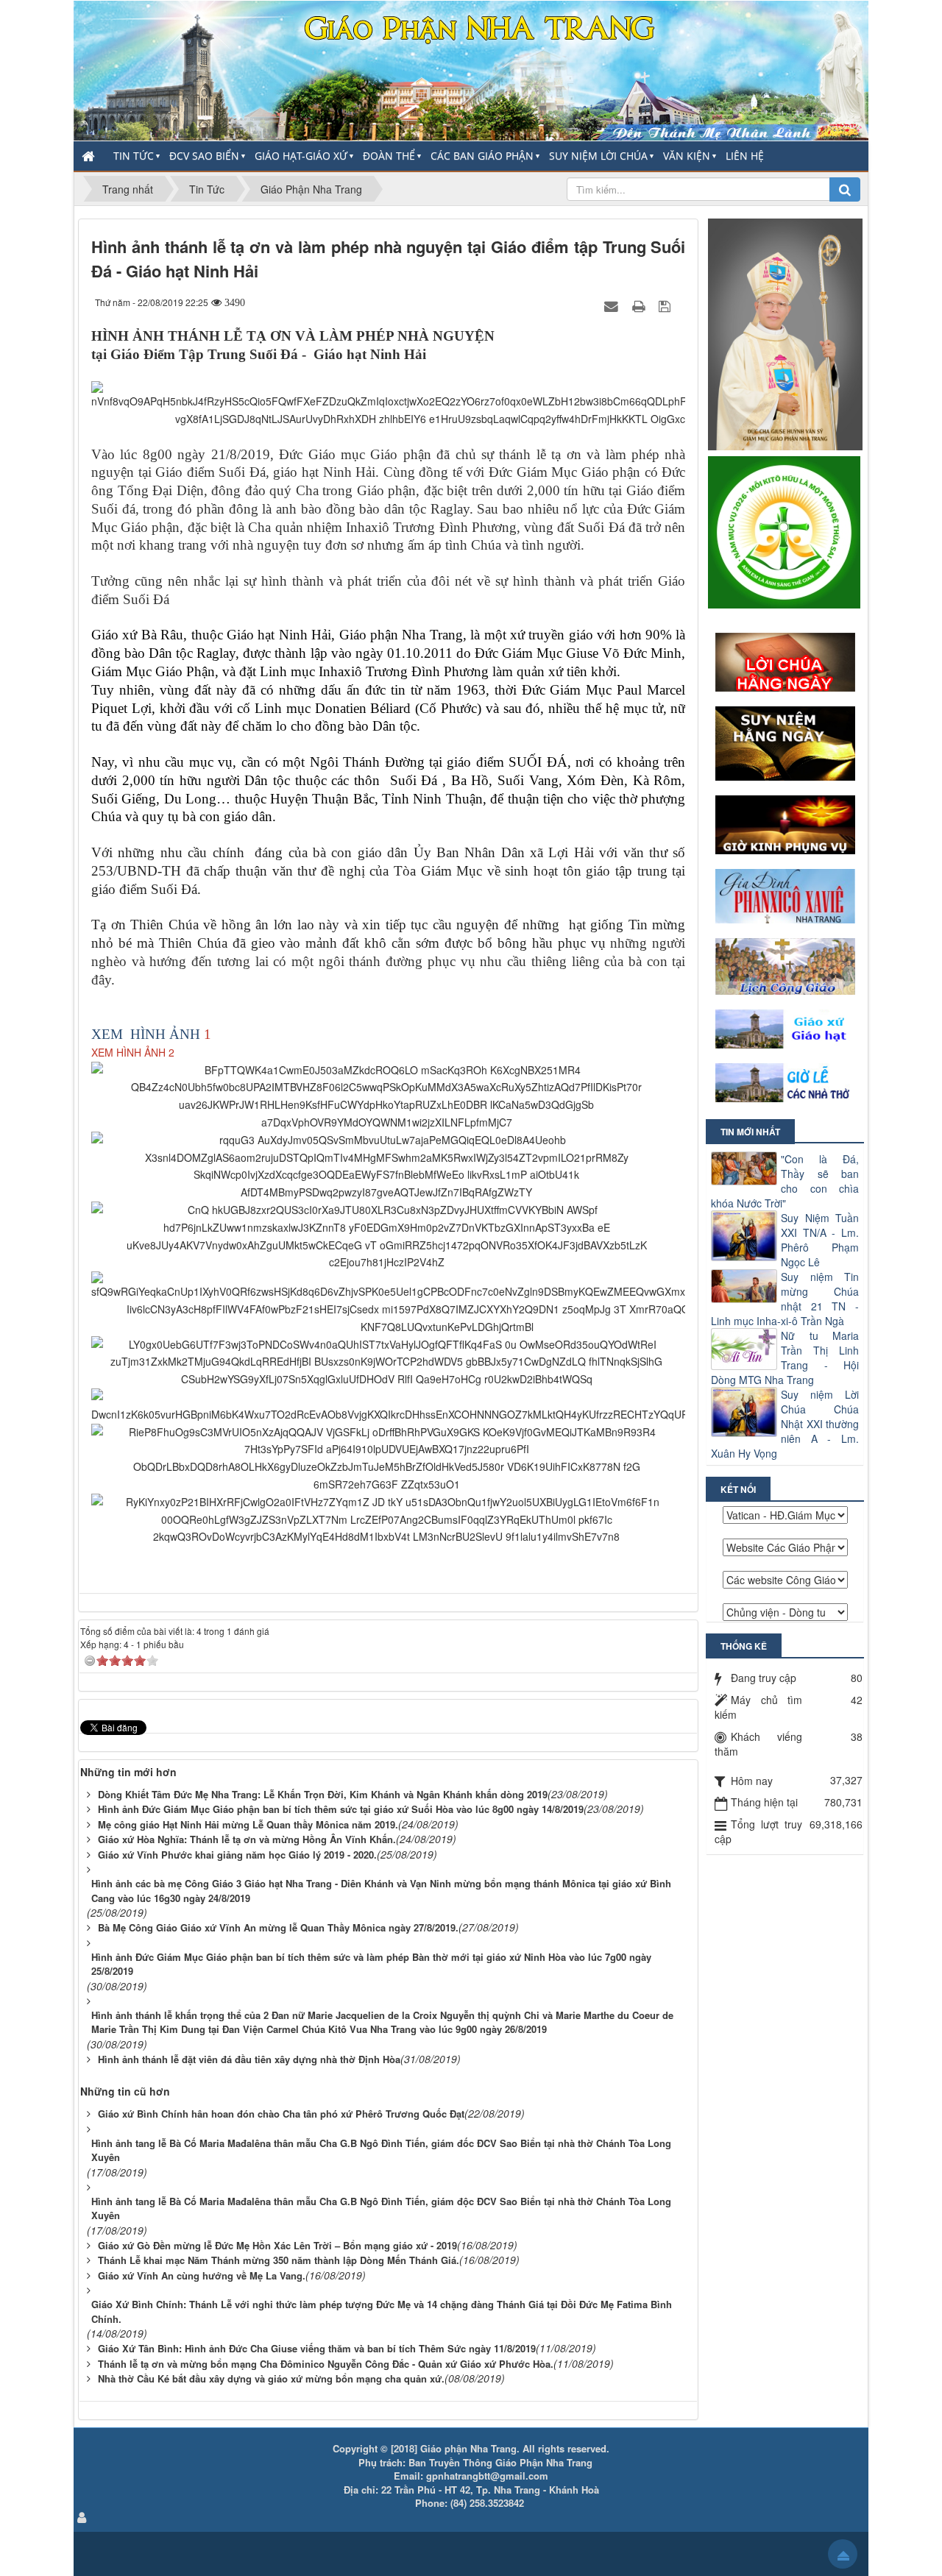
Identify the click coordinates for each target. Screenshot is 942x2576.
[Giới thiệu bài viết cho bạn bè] (613, 305)
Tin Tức (134, 156)
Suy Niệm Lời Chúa (598, 156)
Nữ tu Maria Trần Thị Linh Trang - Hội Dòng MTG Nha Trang (785, 1358)
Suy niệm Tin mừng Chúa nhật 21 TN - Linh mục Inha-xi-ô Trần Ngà (785, 1299)
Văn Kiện (687, 156)
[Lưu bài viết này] (666, 305)
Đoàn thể (389, 156)
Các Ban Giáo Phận (482, 156)
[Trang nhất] (90, 156)
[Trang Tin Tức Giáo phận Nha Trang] (471, 69)
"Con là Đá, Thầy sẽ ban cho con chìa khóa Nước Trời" (785, 1181)
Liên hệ (745, 156)
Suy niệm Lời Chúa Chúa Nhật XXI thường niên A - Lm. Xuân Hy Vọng (785, 1424)
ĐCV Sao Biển (204, 156)
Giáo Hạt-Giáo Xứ (301, 156)
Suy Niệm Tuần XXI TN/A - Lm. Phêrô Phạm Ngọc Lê (820, 1240)
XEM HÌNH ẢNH (146, 1034)
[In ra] (640, 305)
